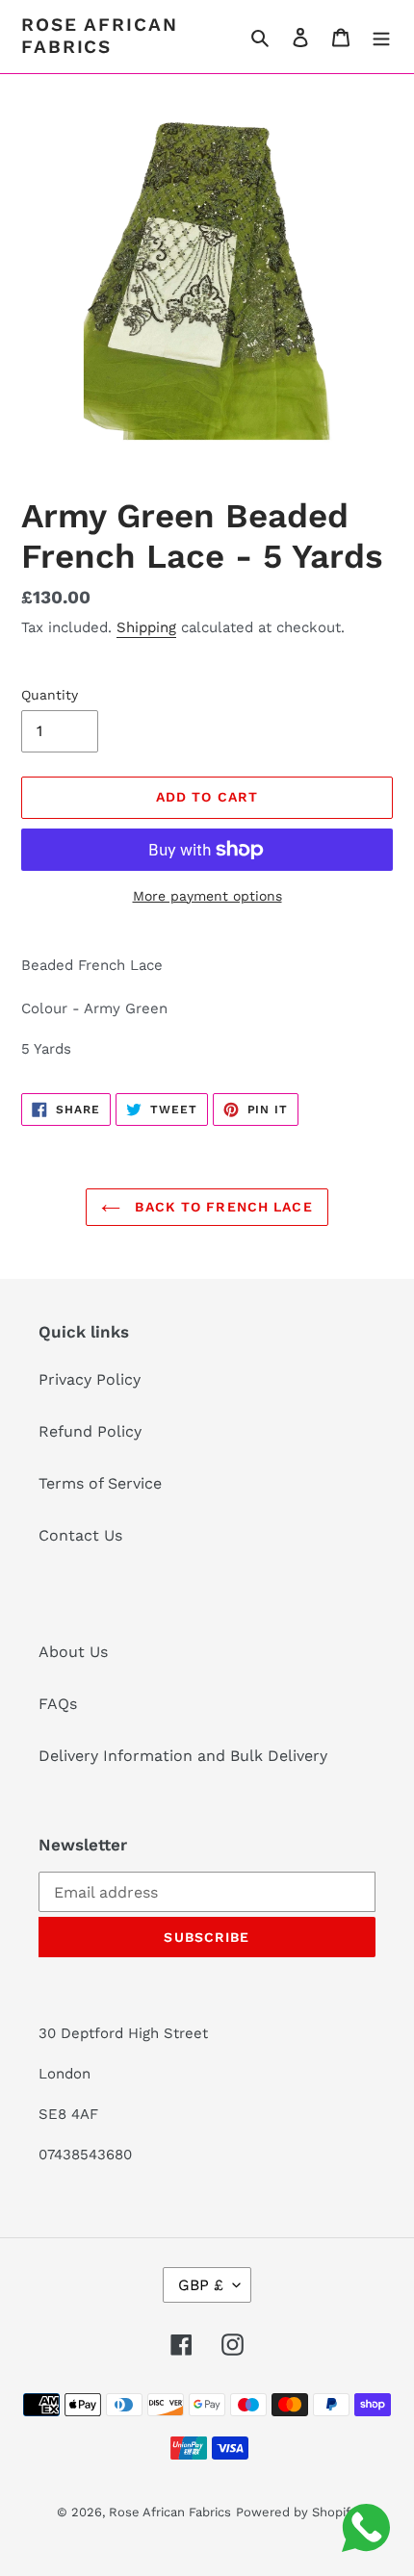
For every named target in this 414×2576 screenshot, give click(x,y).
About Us (73, 1652)
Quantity (50, 695)
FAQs (58, 1704)
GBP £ (201, 2285)
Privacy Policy (90, 1379)
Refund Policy (90, 1431)
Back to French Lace (221, 1207)
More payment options (207, 896)
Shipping (146, 627)
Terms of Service (100, 1483)
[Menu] (381, 37)
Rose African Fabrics (100, 36)
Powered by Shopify (297, 2512)
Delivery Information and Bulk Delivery (183, 1756)
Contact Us (80, 1535)
